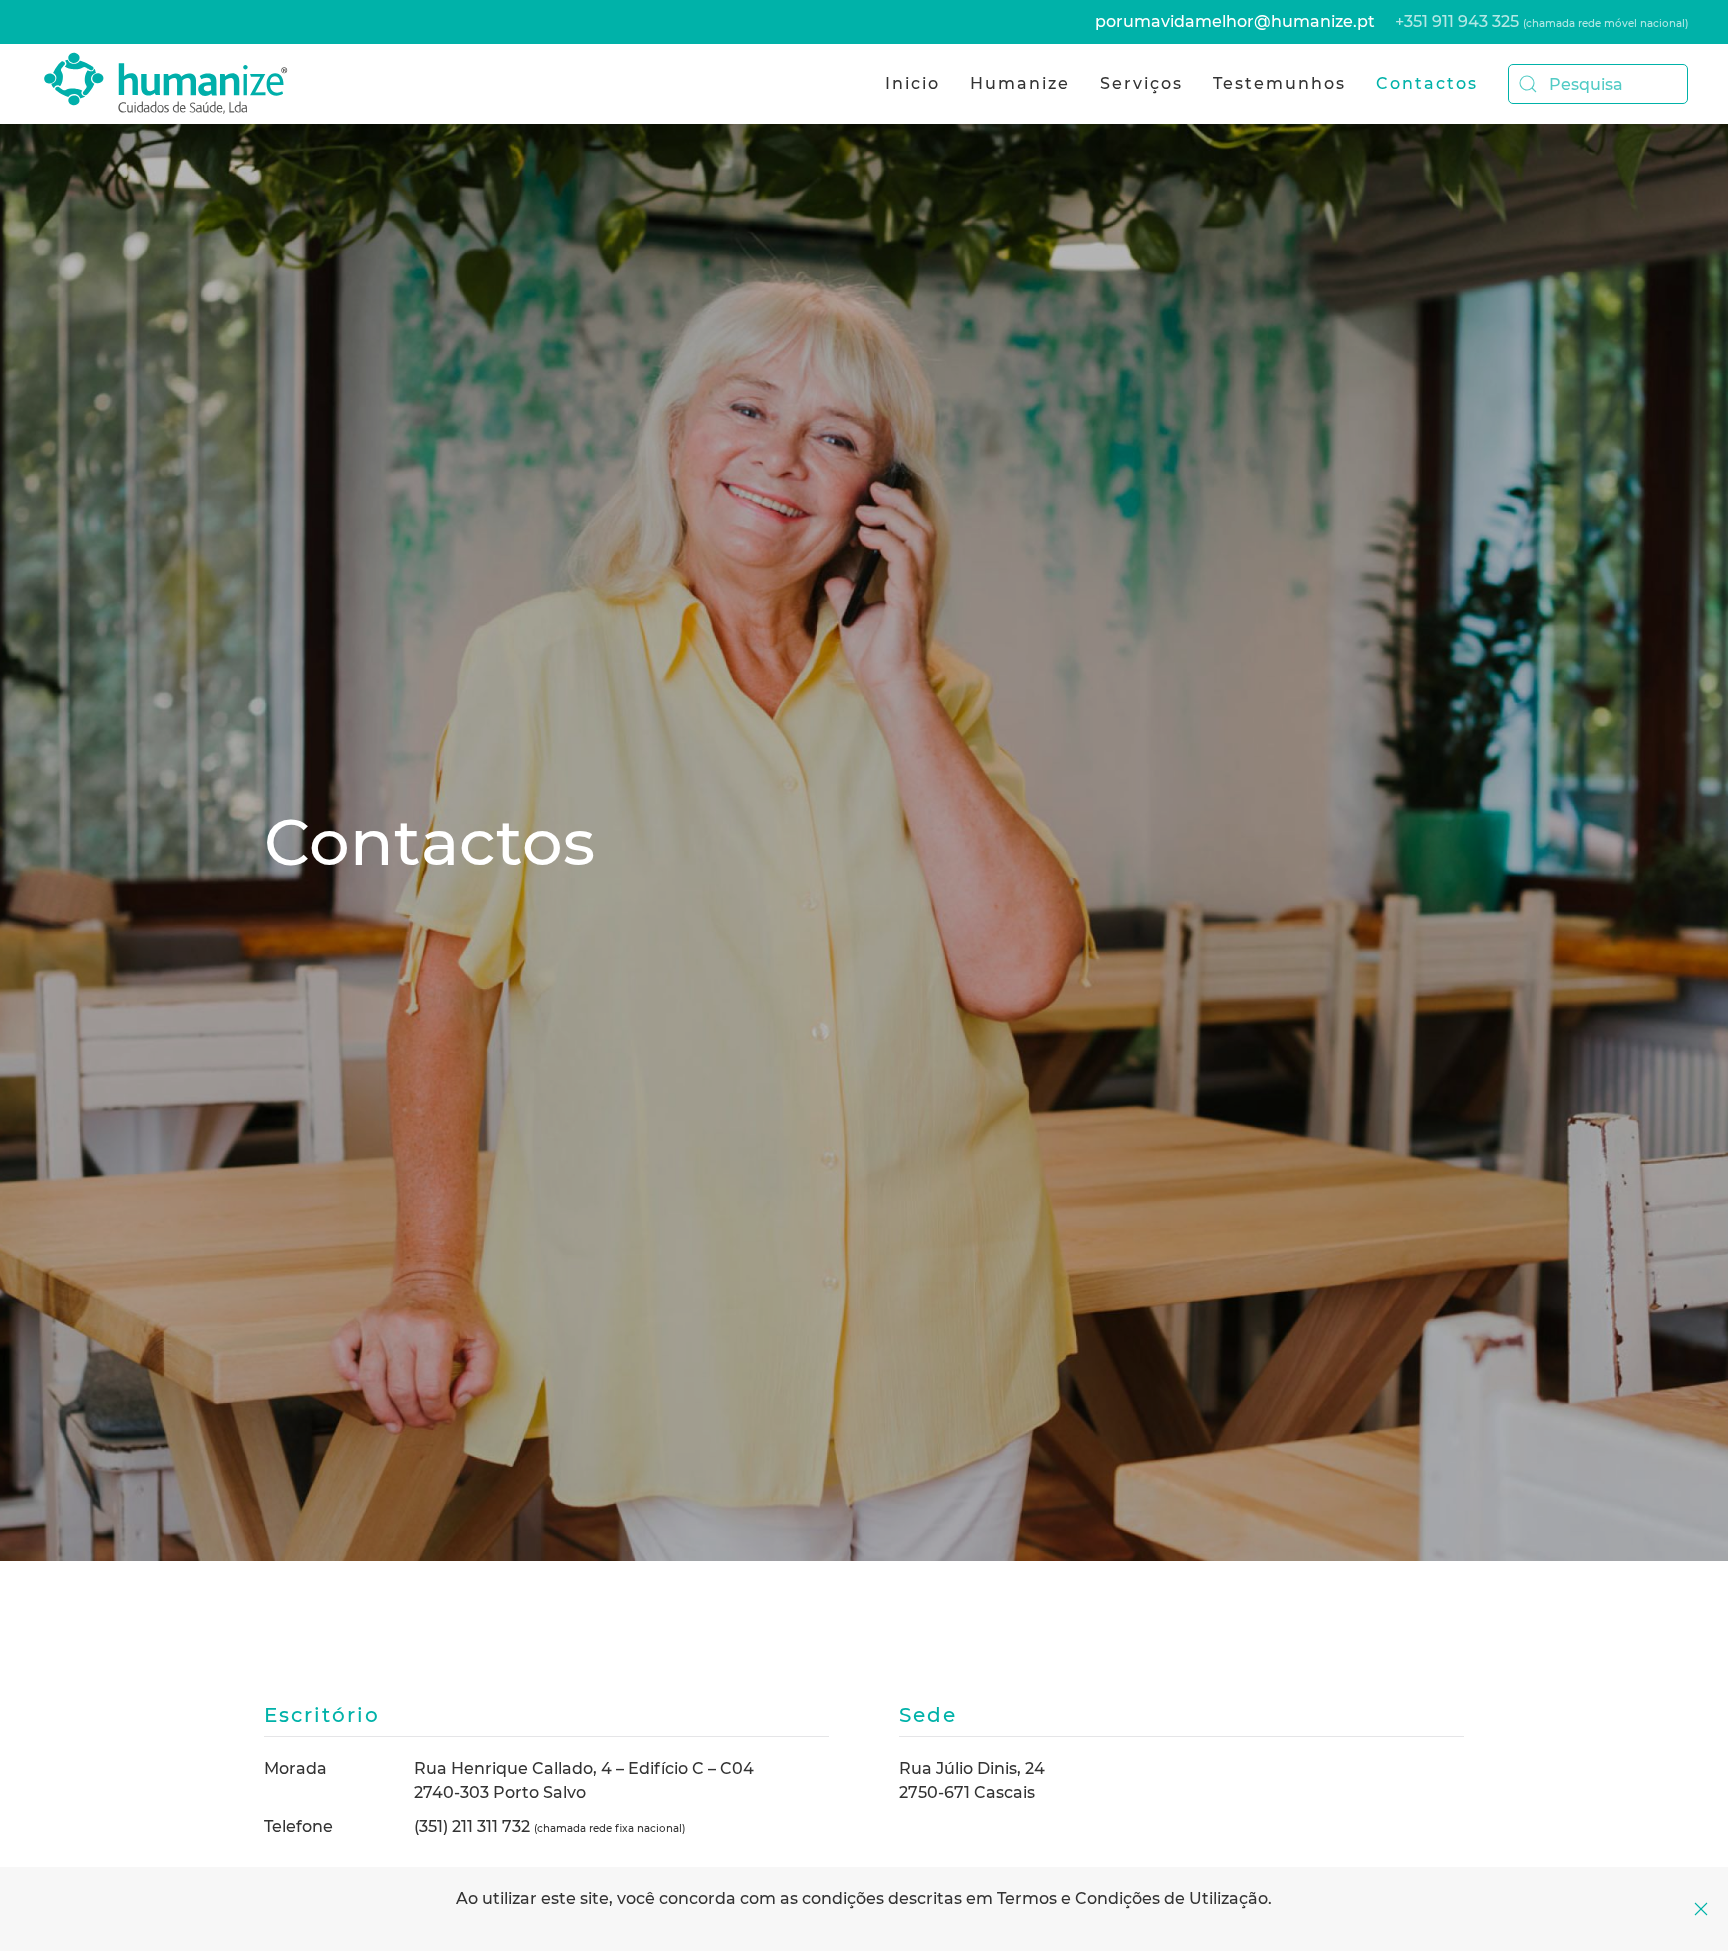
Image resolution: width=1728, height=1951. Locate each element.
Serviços (1141, 83)
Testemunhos (1279, 83)
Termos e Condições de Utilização (1132, 1898)
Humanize (1020, 83)
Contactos (1427, 83)
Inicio (912, 83)
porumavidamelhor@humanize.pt (1235, 21)
